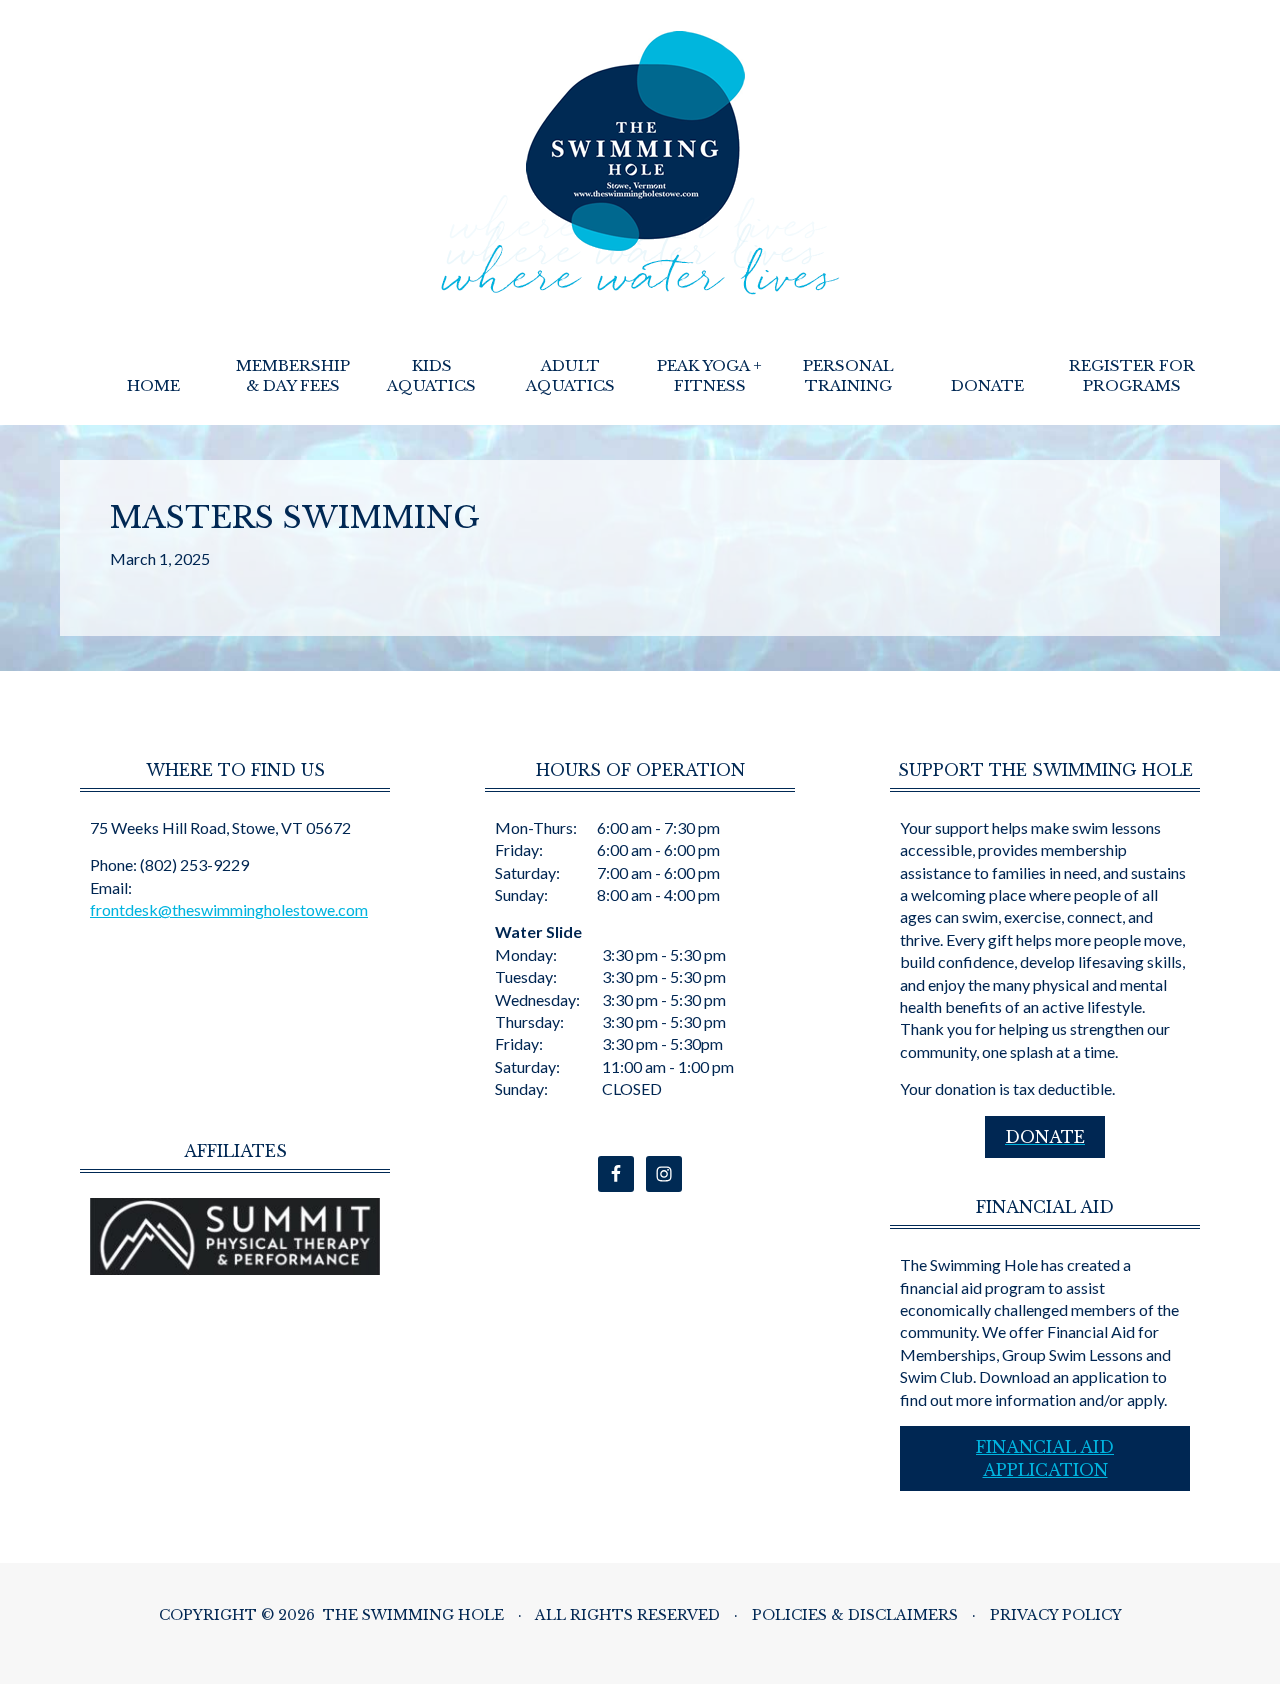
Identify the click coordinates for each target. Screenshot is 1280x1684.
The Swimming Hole (640, 163)
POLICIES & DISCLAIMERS (855, 1615)
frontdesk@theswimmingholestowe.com (229, 909)
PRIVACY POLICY (1056, 1615)
